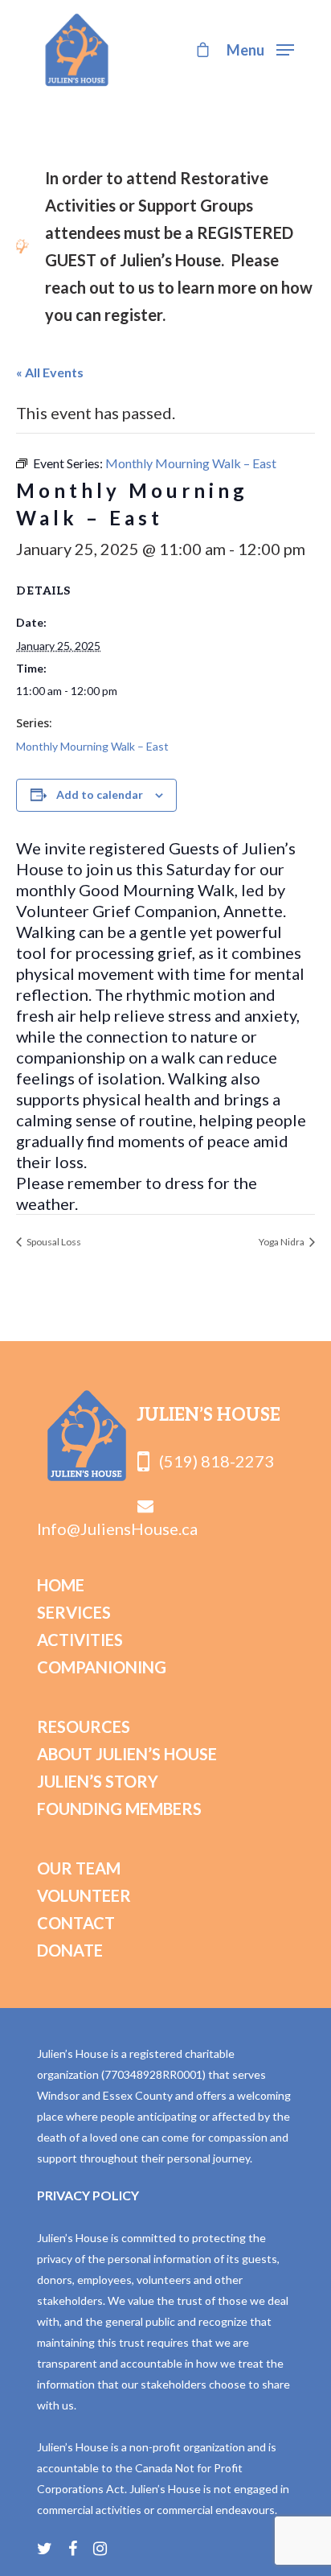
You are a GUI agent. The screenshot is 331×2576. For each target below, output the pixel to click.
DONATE (70, 1950)
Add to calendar (100, 794)
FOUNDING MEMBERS (119, 1809)
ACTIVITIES (80, 1640)
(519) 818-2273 (212, 1461)
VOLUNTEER (84, 1895)
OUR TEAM (79, 1868)
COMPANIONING (102, 1667)
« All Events (50, 372)
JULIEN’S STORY (98, 1781)
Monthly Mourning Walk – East (92, 746)
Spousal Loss (53, 1242)
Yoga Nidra (282, 1242)
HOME (61, 1585)
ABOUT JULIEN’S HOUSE (127, 1754)
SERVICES (74, 1612)
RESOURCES (84, 1726)
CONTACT (76, 1923)
